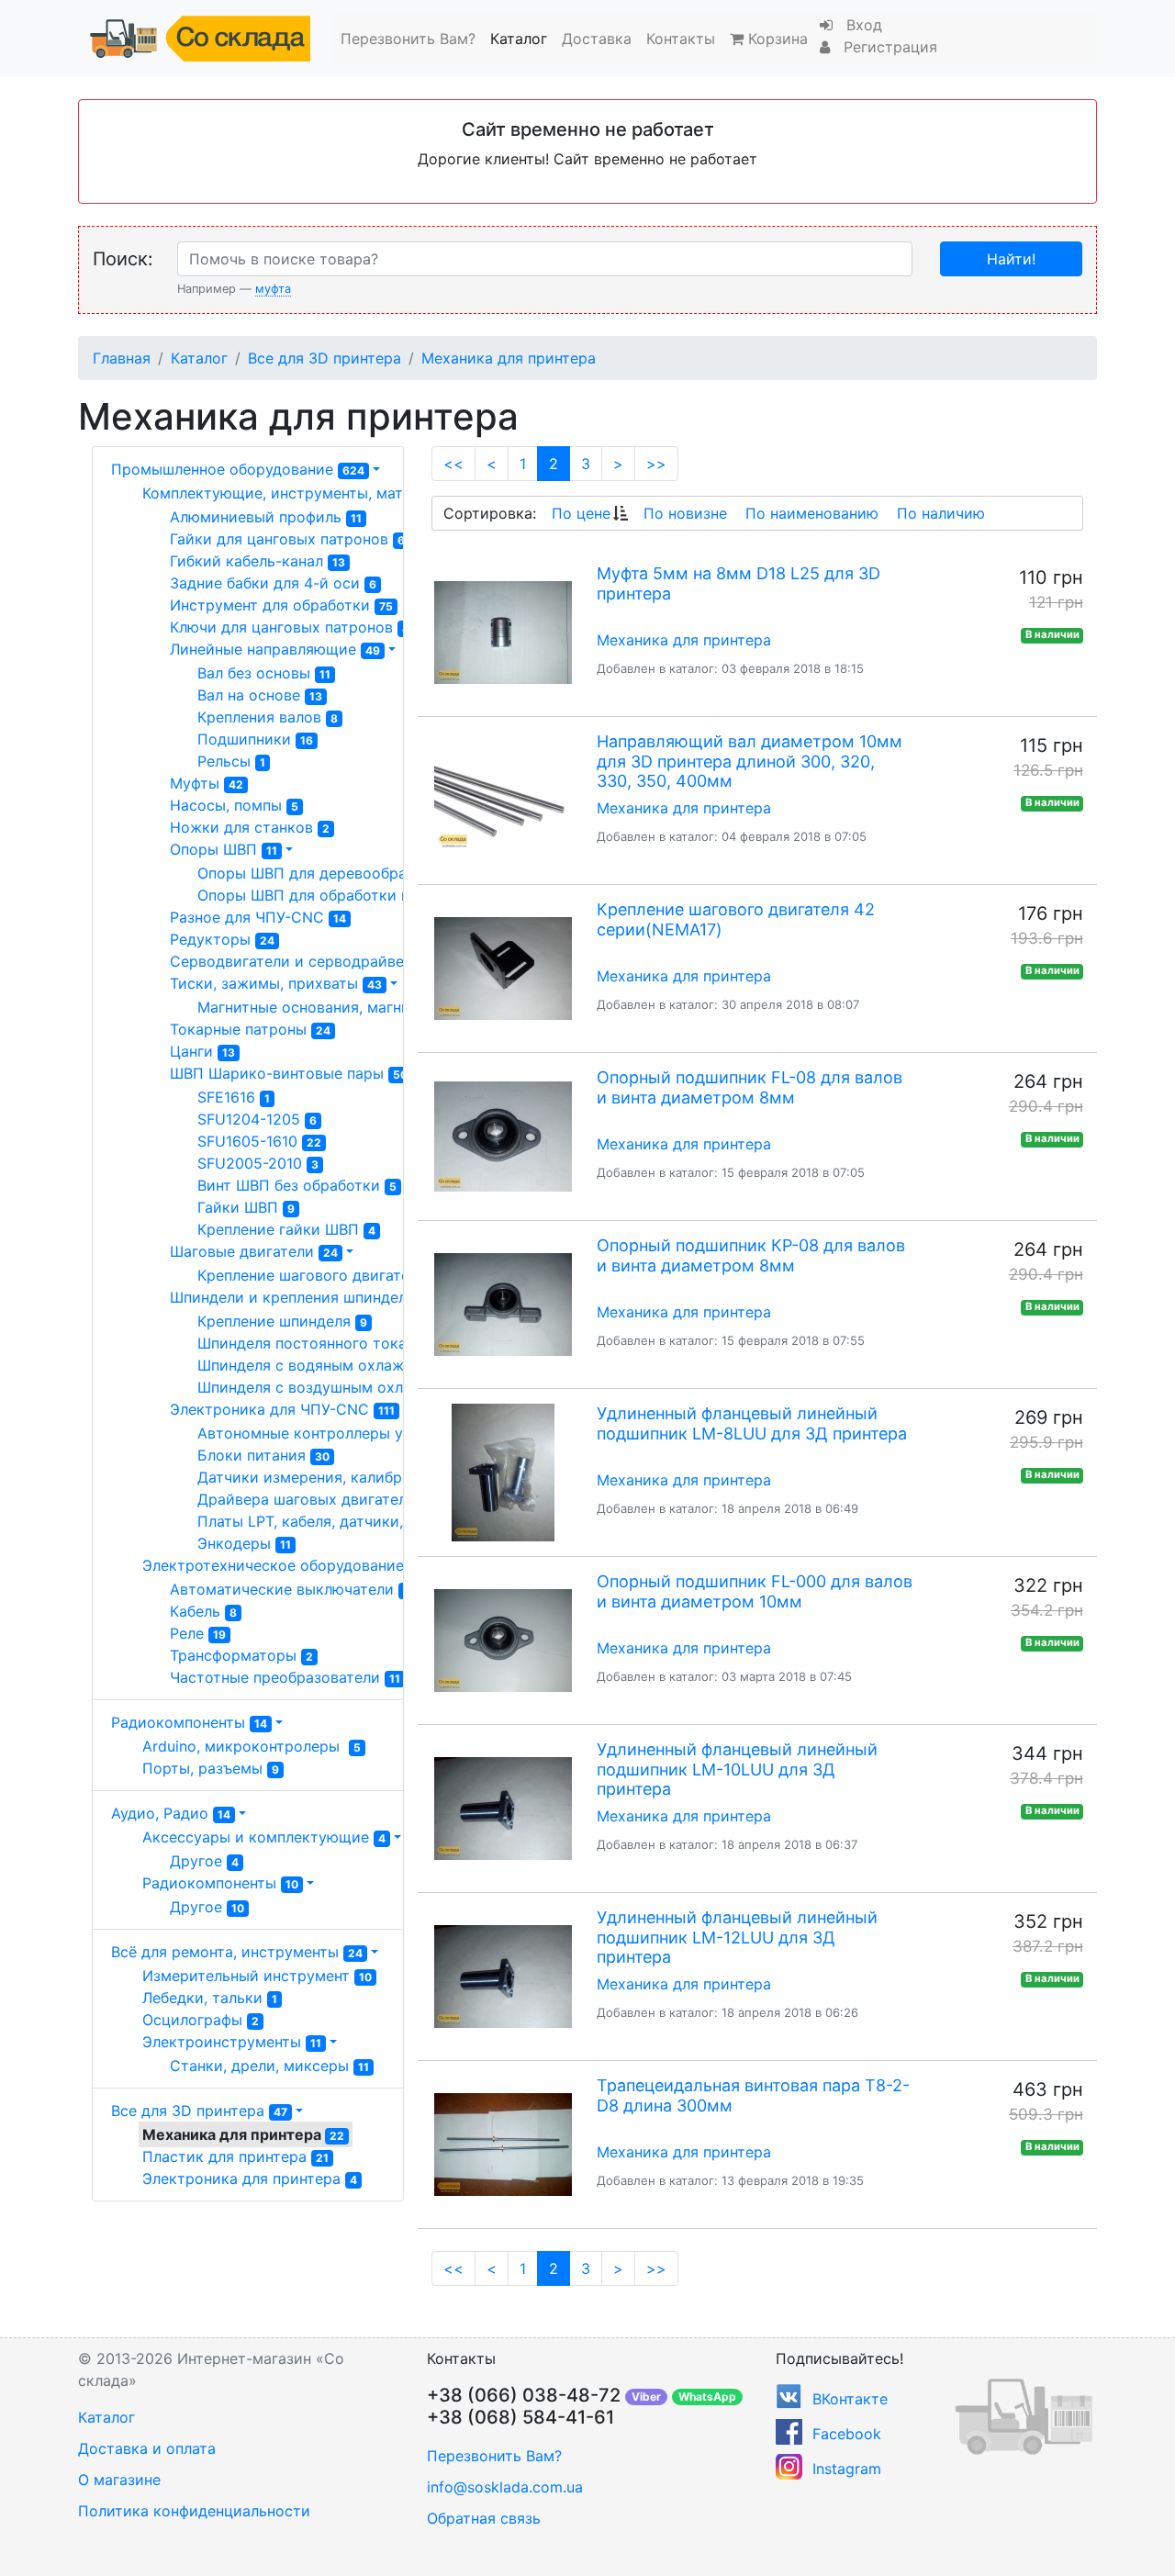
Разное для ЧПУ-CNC (258, 917)
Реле (198, 1633)
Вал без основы (264, 673)
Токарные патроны (250, 1029)
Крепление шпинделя (282, 1321)
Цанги (202, 1051)
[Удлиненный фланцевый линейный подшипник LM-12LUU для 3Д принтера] (503, 1977)
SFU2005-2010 (258, 1163)
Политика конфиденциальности (194, 2511)
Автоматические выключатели (290, 1589)
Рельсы (231, 761)
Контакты (681, 39)
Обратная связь (484, 2518)
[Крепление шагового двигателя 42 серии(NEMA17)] (503, 969)
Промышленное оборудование (238, 469)
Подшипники (255, 739)
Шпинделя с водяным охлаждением (338, 1365)
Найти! (1011, 259)
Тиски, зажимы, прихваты (276, 983)
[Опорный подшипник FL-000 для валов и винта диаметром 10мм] (503, 1641)
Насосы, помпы (234, 805)
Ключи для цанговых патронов (290, 627)
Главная (122, 358)
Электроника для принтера (250, 2178)
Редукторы (222, 939)
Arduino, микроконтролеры (252, 1746)
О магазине (119, 2480)
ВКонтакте (850, 2399)
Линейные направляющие (275, 649)
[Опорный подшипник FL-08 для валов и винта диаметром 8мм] (503, 1137)
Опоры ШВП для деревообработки (331, 873)
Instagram (847, 2469)
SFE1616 (234, 1097)
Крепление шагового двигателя (320, 1275)
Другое (204, 1861)
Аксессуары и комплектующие (264, 1837)
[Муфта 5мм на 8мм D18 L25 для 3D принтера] (503, 633)
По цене (581, 513)
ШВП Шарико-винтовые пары (289, 1073)
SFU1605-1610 (259, 1141)
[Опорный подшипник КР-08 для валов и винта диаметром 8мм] (503, 1305)
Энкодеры (244, 1543)
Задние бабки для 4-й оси (273, 583)
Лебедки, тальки (210, 1998)
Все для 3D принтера (325, 358)
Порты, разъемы (211, 1768)
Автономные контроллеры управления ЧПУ (364, 1433)
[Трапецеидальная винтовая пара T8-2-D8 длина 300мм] (503, 2145)
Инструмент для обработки (281, 605)
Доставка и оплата (147, 2448)
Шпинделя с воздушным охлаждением (346, 1387)
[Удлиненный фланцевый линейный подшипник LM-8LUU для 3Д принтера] (503, 1473)
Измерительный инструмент (257, 1976)
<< (453, 464)
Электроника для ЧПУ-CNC (282, 1409)
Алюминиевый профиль (266, 517)
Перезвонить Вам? (408, 39)
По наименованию (812, 513)
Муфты (207, 783)
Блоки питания (263, 1455)
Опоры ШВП (224, 849)
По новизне (685, 513)
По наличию (941, 513)
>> (656, 464)
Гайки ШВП (246, 1207)
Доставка (597, 39)
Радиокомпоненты (189, 1722)
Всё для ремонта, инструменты (237, 1952)
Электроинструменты (232, 2042)
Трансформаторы (241, 1655)
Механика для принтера (509, 358)
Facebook (847, 2434)
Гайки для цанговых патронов (287, 539)
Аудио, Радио (171, 1813)
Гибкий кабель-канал (257, 561)
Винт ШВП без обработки (297, 1185)
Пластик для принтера (235, 2156)
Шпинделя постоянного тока (310, 1343)
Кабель (203, 1611)
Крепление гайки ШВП (286, 1229)
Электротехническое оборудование (285, 1565)
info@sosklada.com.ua (505, 2487)
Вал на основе (260, 695)
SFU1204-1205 (257, 1119)
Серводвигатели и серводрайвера (307, 961)
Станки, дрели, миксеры (269, 2066)
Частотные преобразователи (285, 1677)
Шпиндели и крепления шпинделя (303, 1297)
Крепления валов (268, 717)
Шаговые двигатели (254, 1251)
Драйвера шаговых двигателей (322, 1499)
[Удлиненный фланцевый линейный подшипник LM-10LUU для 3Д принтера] (503, 1809)
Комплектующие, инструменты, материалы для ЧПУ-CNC (366, 493)
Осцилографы (201, 2020)
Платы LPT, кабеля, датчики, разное (342, 1521)
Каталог (519, 39)
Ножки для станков (250, 827)
